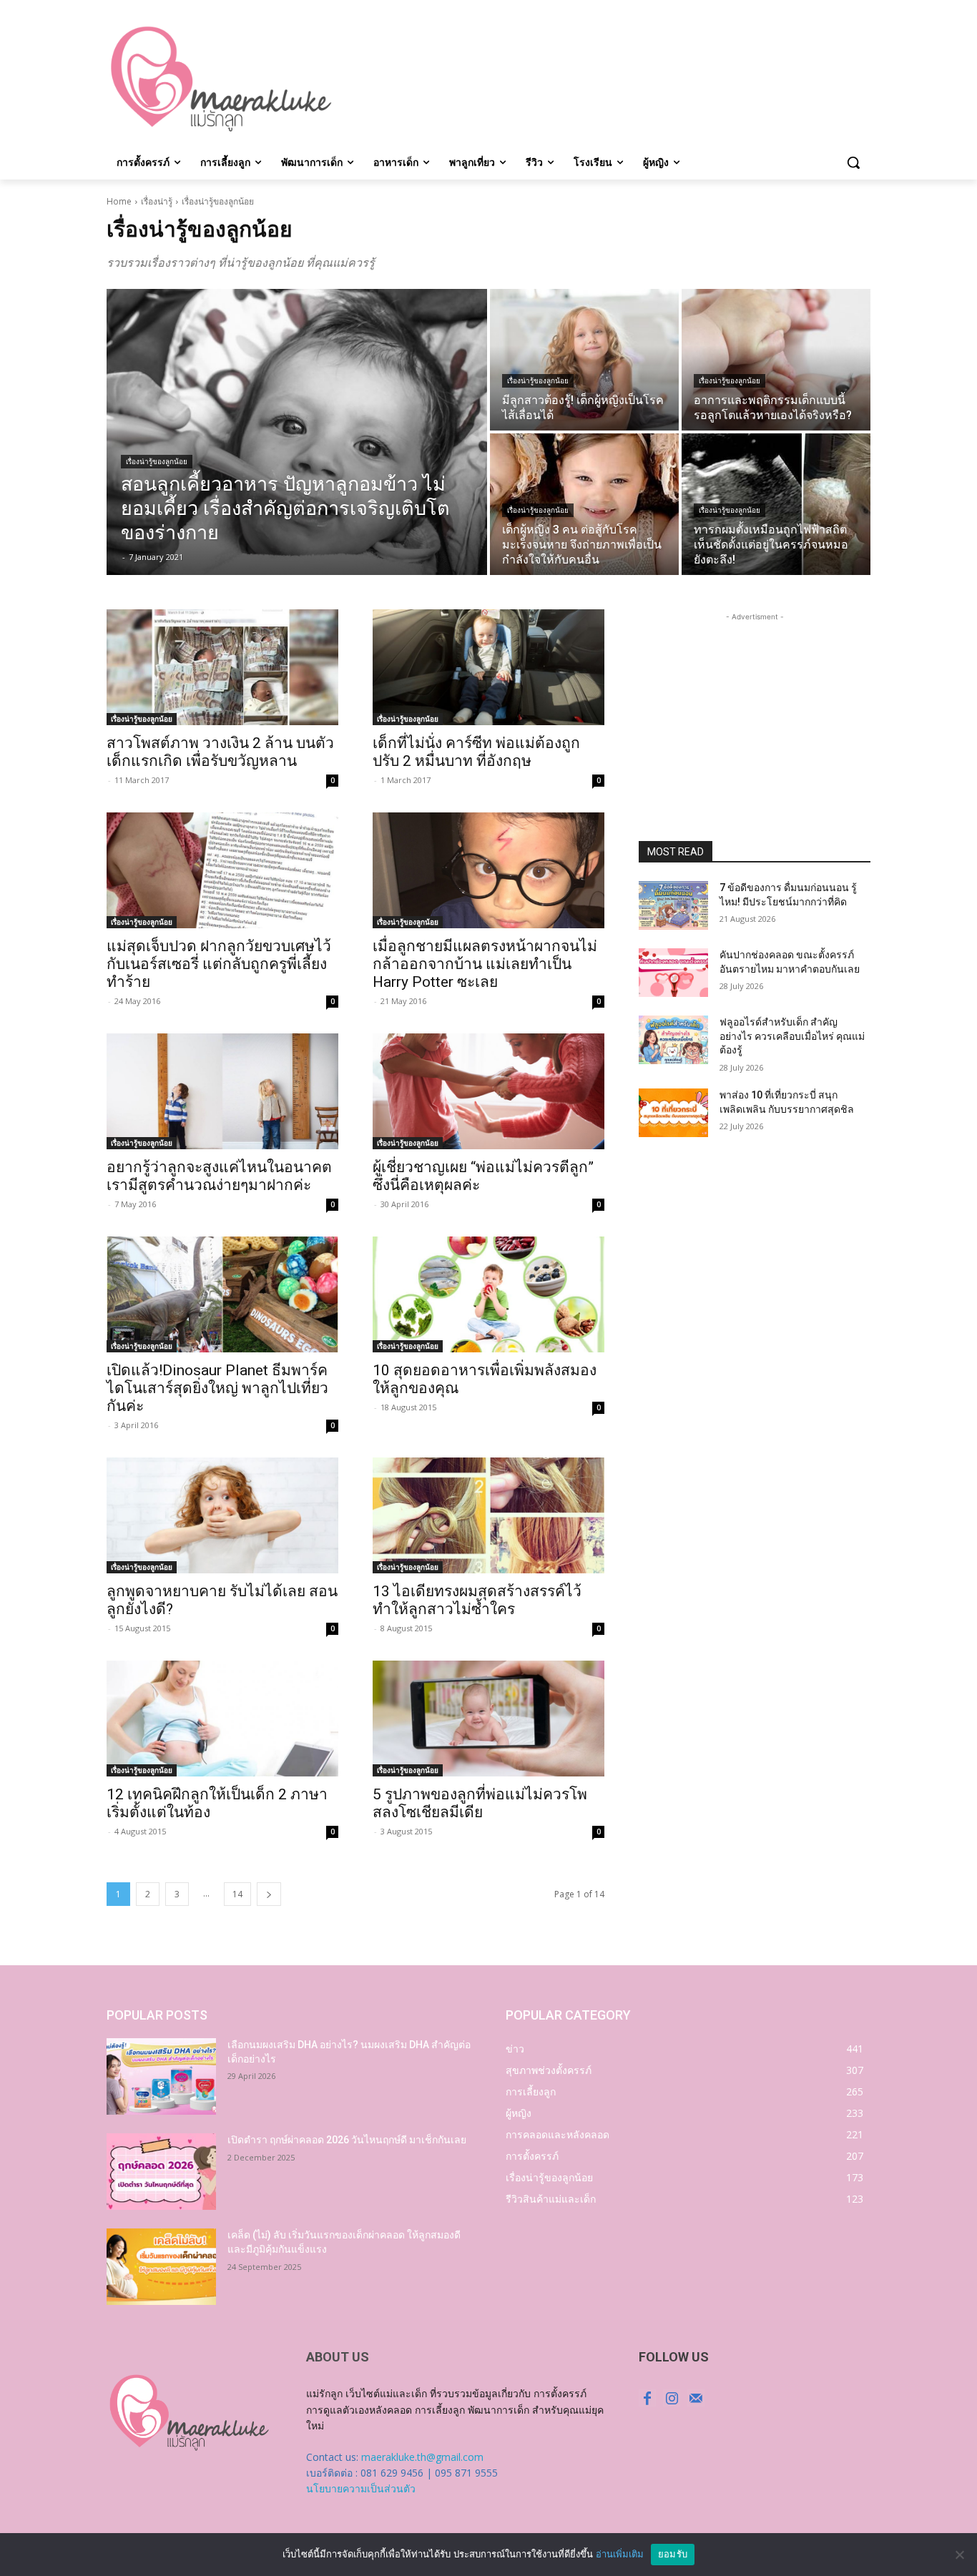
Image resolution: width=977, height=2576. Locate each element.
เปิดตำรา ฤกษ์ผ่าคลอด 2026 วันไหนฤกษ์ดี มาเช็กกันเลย (347, 2140)
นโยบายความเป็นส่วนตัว (361, 2488)
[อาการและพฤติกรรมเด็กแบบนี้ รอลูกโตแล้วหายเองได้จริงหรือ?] (776, 360)
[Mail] (696, 2398)
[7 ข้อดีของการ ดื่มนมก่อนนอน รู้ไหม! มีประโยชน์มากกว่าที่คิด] (673, 905)
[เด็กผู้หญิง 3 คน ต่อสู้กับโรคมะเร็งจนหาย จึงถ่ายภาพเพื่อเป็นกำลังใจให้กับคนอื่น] (584, 504)
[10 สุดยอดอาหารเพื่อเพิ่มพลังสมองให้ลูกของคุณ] (488, 1294)
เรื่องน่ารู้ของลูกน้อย (157, 462)
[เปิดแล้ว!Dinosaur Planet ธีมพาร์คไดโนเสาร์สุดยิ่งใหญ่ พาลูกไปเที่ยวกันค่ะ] (222, 1294)
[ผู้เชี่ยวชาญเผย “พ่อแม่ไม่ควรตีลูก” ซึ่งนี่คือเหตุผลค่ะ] (488, 1091)
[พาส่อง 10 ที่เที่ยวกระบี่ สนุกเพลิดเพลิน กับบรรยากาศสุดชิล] (673, 1113)
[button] (853, 162)
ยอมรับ (673, 2554)
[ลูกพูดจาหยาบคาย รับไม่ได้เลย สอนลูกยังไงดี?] (222, 1515)
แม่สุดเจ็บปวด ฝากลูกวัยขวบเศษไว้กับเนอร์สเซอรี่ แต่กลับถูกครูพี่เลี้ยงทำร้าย (219, 964)
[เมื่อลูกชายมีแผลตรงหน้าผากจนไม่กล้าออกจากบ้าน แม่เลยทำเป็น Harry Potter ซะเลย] (488, 870)
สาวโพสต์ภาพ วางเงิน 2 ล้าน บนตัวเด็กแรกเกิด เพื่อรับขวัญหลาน (220, 752)
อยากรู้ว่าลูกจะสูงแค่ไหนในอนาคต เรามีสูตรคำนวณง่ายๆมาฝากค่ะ (219, 1176)
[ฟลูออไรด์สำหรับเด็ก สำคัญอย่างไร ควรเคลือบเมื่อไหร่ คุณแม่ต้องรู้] (673, 1040)
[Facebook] (647, 2398)
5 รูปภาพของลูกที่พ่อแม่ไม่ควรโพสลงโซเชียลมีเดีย (480, 1803)
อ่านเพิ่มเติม (620, 2554)
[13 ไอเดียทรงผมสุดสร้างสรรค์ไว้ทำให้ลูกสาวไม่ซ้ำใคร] (488, 1515)
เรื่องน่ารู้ (157, 201)
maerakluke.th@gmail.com (422, 2457)
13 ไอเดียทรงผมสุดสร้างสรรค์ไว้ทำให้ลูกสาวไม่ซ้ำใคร (477, 1600)
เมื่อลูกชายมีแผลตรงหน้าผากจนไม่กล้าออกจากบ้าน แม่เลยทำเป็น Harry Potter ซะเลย (485, 964)
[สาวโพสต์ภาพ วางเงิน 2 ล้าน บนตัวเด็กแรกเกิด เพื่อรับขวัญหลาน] (222, 667)
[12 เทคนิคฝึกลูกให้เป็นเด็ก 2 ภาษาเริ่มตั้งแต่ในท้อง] (222, 1719)
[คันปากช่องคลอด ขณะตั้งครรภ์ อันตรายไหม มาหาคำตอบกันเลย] (673, 973)
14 (237, 1894)
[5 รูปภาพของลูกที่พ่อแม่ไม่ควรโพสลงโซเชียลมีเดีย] (488, 1719)
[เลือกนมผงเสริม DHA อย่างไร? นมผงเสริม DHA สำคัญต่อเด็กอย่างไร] (161, 2076)
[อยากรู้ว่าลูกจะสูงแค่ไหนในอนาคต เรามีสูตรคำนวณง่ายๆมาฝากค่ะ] (222, 1091)
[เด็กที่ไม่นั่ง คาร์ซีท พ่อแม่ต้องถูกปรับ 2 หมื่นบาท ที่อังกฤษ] (488, 667)
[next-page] (269, 1894)
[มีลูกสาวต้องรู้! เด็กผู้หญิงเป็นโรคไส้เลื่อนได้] (584, 360)
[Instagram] (672, 2398)
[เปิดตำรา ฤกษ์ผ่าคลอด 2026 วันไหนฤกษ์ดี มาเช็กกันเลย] (161, 2172)
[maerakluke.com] (221, 79)
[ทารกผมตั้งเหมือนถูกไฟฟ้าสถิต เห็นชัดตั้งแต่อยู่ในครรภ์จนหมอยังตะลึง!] (776, 504)
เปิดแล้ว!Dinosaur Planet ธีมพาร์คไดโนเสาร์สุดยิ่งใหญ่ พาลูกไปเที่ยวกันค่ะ (217, 1388)
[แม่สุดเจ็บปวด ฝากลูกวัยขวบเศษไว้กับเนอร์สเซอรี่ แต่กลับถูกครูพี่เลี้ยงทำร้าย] (222, 870)
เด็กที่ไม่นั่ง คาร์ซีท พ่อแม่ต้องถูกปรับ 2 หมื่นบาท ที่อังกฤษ (476, 752)
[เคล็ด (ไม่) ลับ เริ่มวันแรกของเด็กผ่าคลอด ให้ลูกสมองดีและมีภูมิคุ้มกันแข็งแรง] (161, 2267)
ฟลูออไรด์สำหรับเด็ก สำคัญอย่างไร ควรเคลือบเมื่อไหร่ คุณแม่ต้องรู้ (792, 1036)
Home (119, 201)
